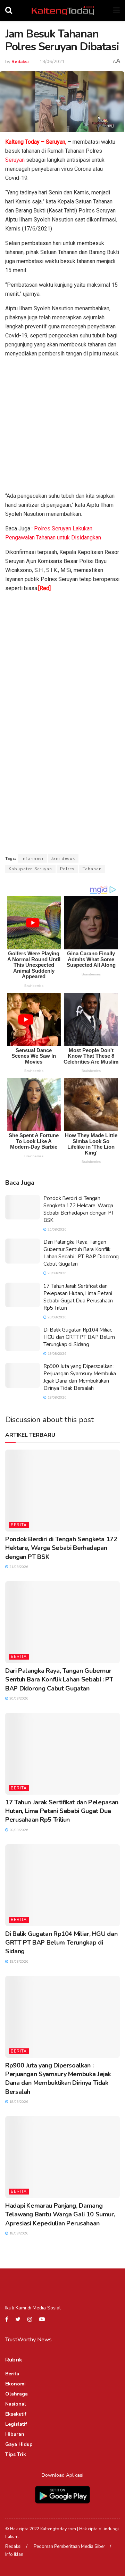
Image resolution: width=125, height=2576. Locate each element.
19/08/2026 (56, 1354)
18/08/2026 (56, 1398)
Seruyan (15, 160)
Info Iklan (14, 2554)
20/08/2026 (56, 1273)
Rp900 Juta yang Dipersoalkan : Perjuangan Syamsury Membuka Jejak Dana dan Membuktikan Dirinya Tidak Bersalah (80, 1377)
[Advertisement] (62, 426)
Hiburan (15, 2434)
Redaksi (20, 62)
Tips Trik (16, 2454)
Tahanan (92, 869)
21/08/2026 (56, 1230)
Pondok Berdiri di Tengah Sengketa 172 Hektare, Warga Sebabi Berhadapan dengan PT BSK (79, 1209)
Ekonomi (15, 2384)
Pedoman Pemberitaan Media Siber (69, 2546)
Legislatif (16, 2424)
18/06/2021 (52, 62)
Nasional (16, 2404)
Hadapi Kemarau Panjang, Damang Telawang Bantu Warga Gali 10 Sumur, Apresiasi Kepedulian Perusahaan (60, 2214)
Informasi (32, 858)
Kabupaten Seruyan (30, 869)
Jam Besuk (63, 858)
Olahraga (16, 2394)
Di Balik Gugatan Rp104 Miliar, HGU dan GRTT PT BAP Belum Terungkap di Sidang (79, 1337)
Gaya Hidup (19, 2444)
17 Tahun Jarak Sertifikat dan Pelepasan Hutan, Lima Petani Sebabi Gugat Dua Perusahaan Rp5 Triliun (78, 1297)
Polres (67, 869)
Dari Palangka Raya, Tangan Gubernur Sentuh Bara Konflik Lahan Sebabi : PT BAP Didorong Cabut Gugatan (81, 1253)
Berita (19, 1525)
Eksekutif (16, 2414)
